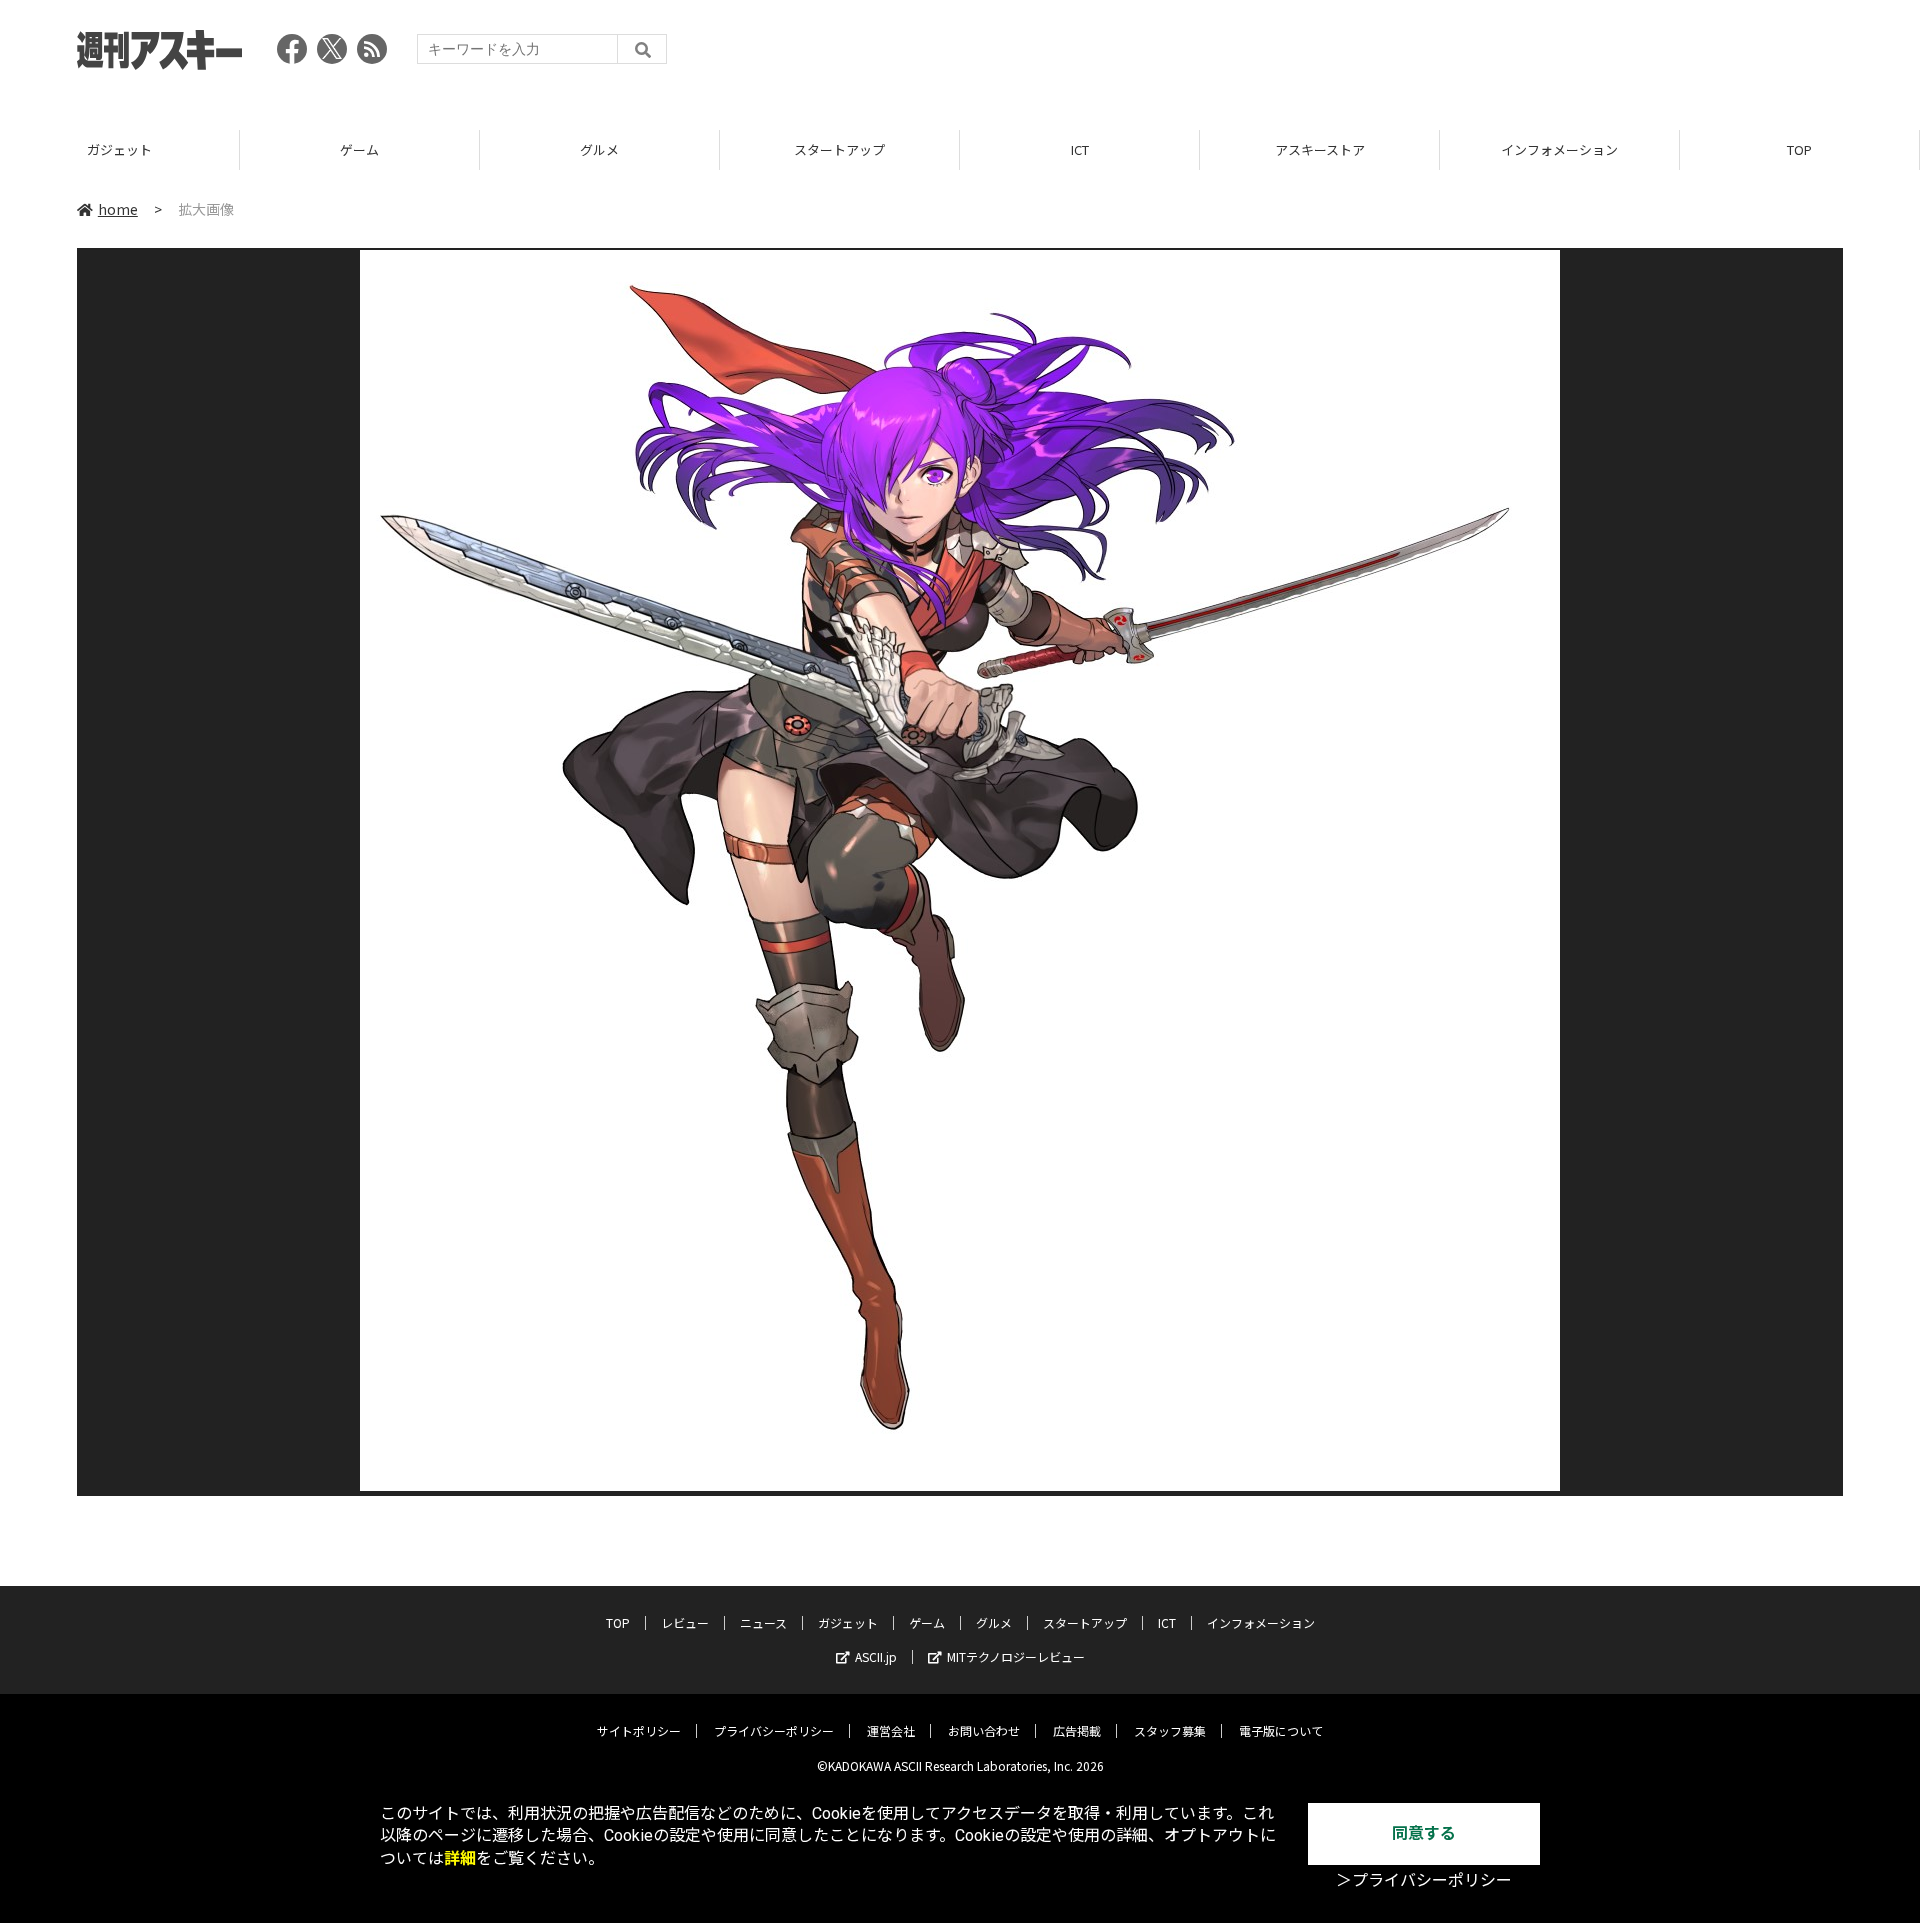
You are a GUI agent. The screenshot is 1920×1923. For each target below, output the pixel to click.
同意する (1424, 1833)
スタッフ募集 (1170, 1730)
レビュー (685, 1622)
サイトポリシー (639, 1730)
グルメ (599, 149)
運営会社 (891, 1730)
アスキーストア (1320, 149)
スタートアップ (839, 149)
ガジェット (119, 149)
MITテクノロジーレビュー (1016, 1656)
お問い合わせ (984, 1730)
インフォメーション (1559, 149)
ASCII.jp (876, 1656)
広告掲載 (1077, 1730)
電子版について (1281, 1730)
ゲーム (359, 149)
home (118, 209)
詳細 (460, 1858)
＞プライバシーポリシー (1424, 1880)
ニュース (763, 1622)
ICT (1080, 149)
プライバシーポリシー (774, 1730)
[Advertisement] (1479, 55)
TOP (1799, 149)
